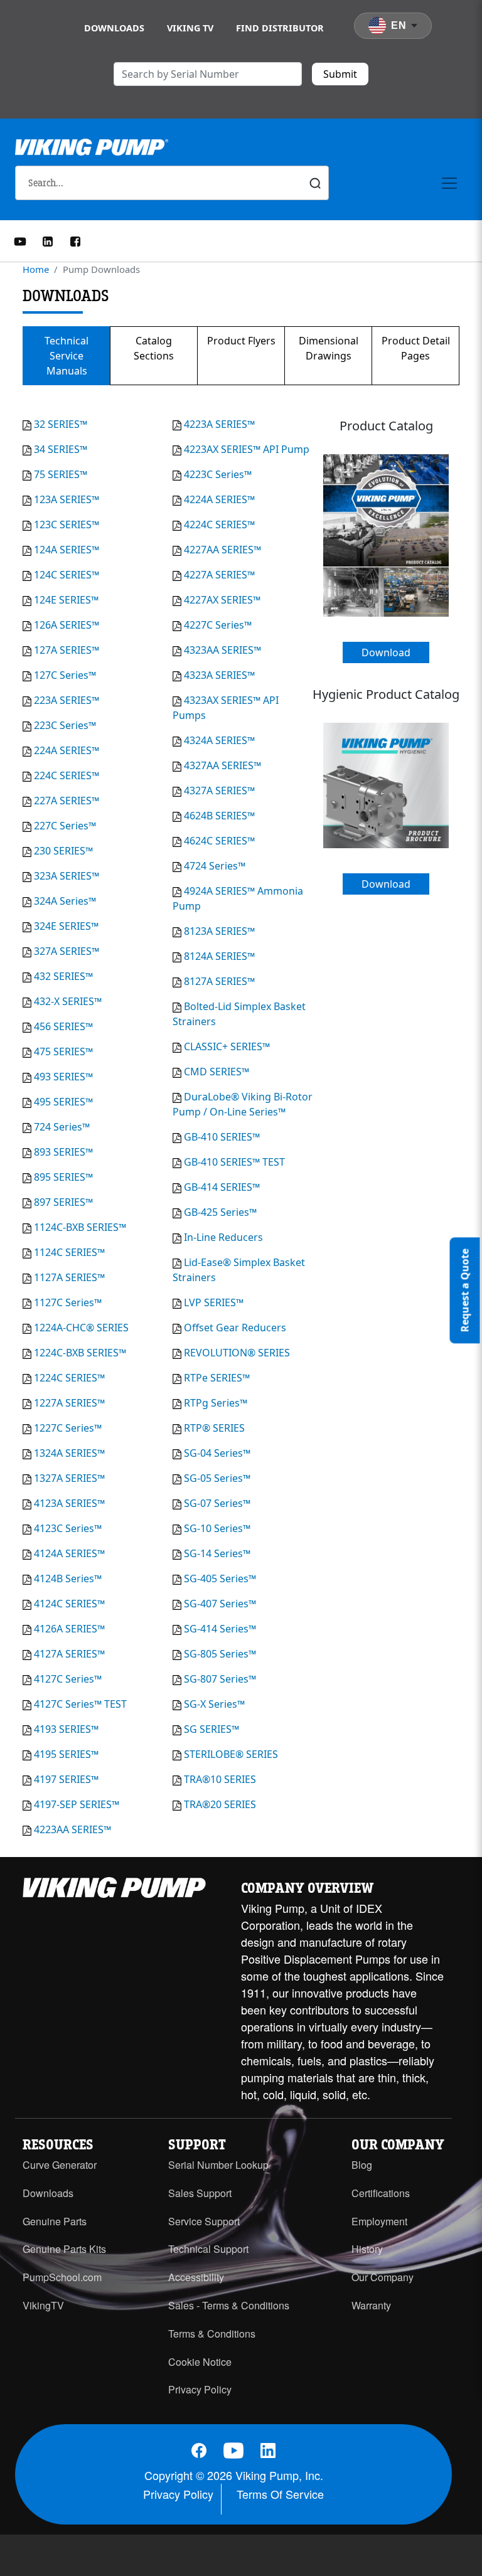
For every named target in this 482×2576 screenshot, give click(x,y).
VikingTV (43, 2305)
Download (386, 652)
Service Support (204, 2221)
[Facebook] (75, 240)
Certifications (381, 2193)
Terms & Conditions (212, 2334)
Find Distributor (280, 28)
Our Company (383, 2277)
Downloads (114, 28)
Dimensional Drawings (329, 348)
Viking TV (190, 28)
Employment (379, 2221)
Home (36, 269)
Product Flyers (241, 341)
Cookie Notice (200, 2362)
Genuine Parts (55, 2221)
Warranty (371, 2305)
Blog (362, 2165)
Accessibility (196, 2277)
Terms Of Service (280, 2494)
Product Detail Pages (416, 348)
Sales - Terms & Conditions (229, 2305)
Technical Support (208, 2249)
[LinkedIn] (48, 240)
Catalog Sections (154, 348)
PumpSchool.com (62, 2277)
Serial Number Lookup (218, 2165)
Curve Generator (60, 2165)
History (367, 2249)
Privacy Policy (200, 2389)
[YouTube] (20, 240)
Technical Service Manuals (67, 356)
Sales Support (200, 2193)
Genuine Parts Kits (64, 2249)
